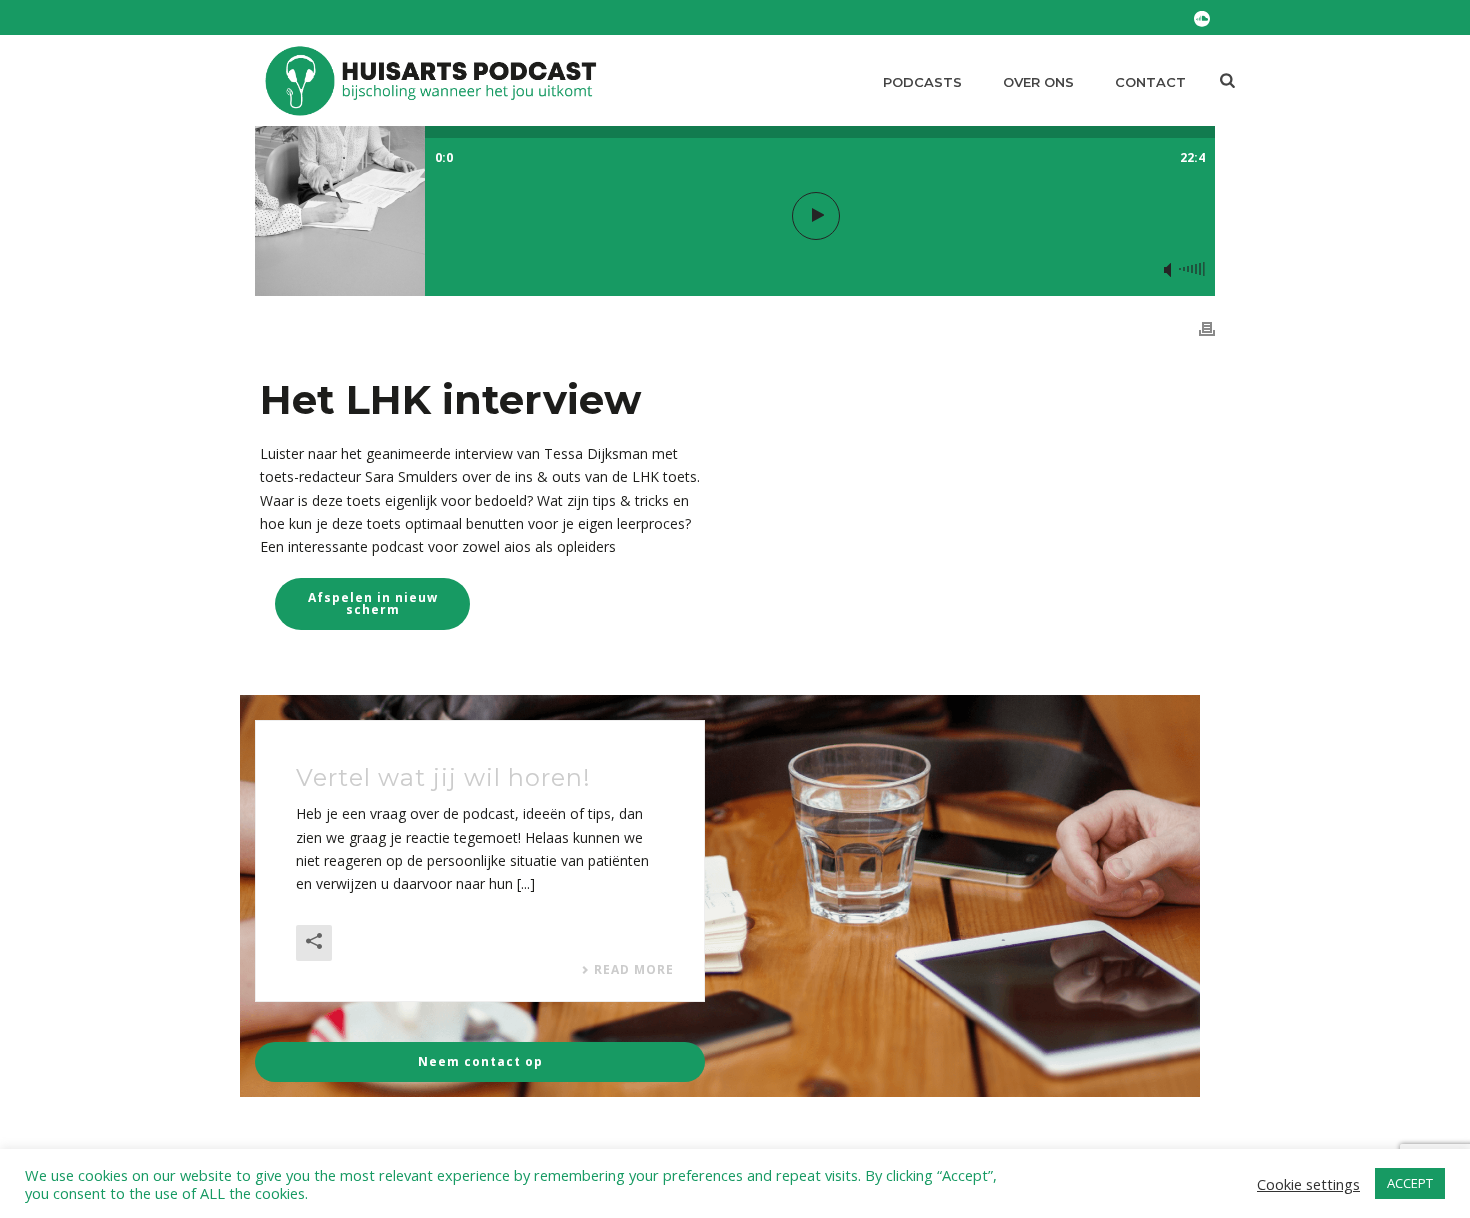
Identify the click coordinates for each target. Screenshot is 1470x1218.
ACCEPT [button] (1410, 1183)
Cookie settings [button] (1308, 1184)
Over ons (1038, 82)
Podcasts (922, 82)
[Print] (1207, 327)
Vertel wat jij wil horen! (443, 777)
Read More (634, 970)
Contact (1150, 82)
